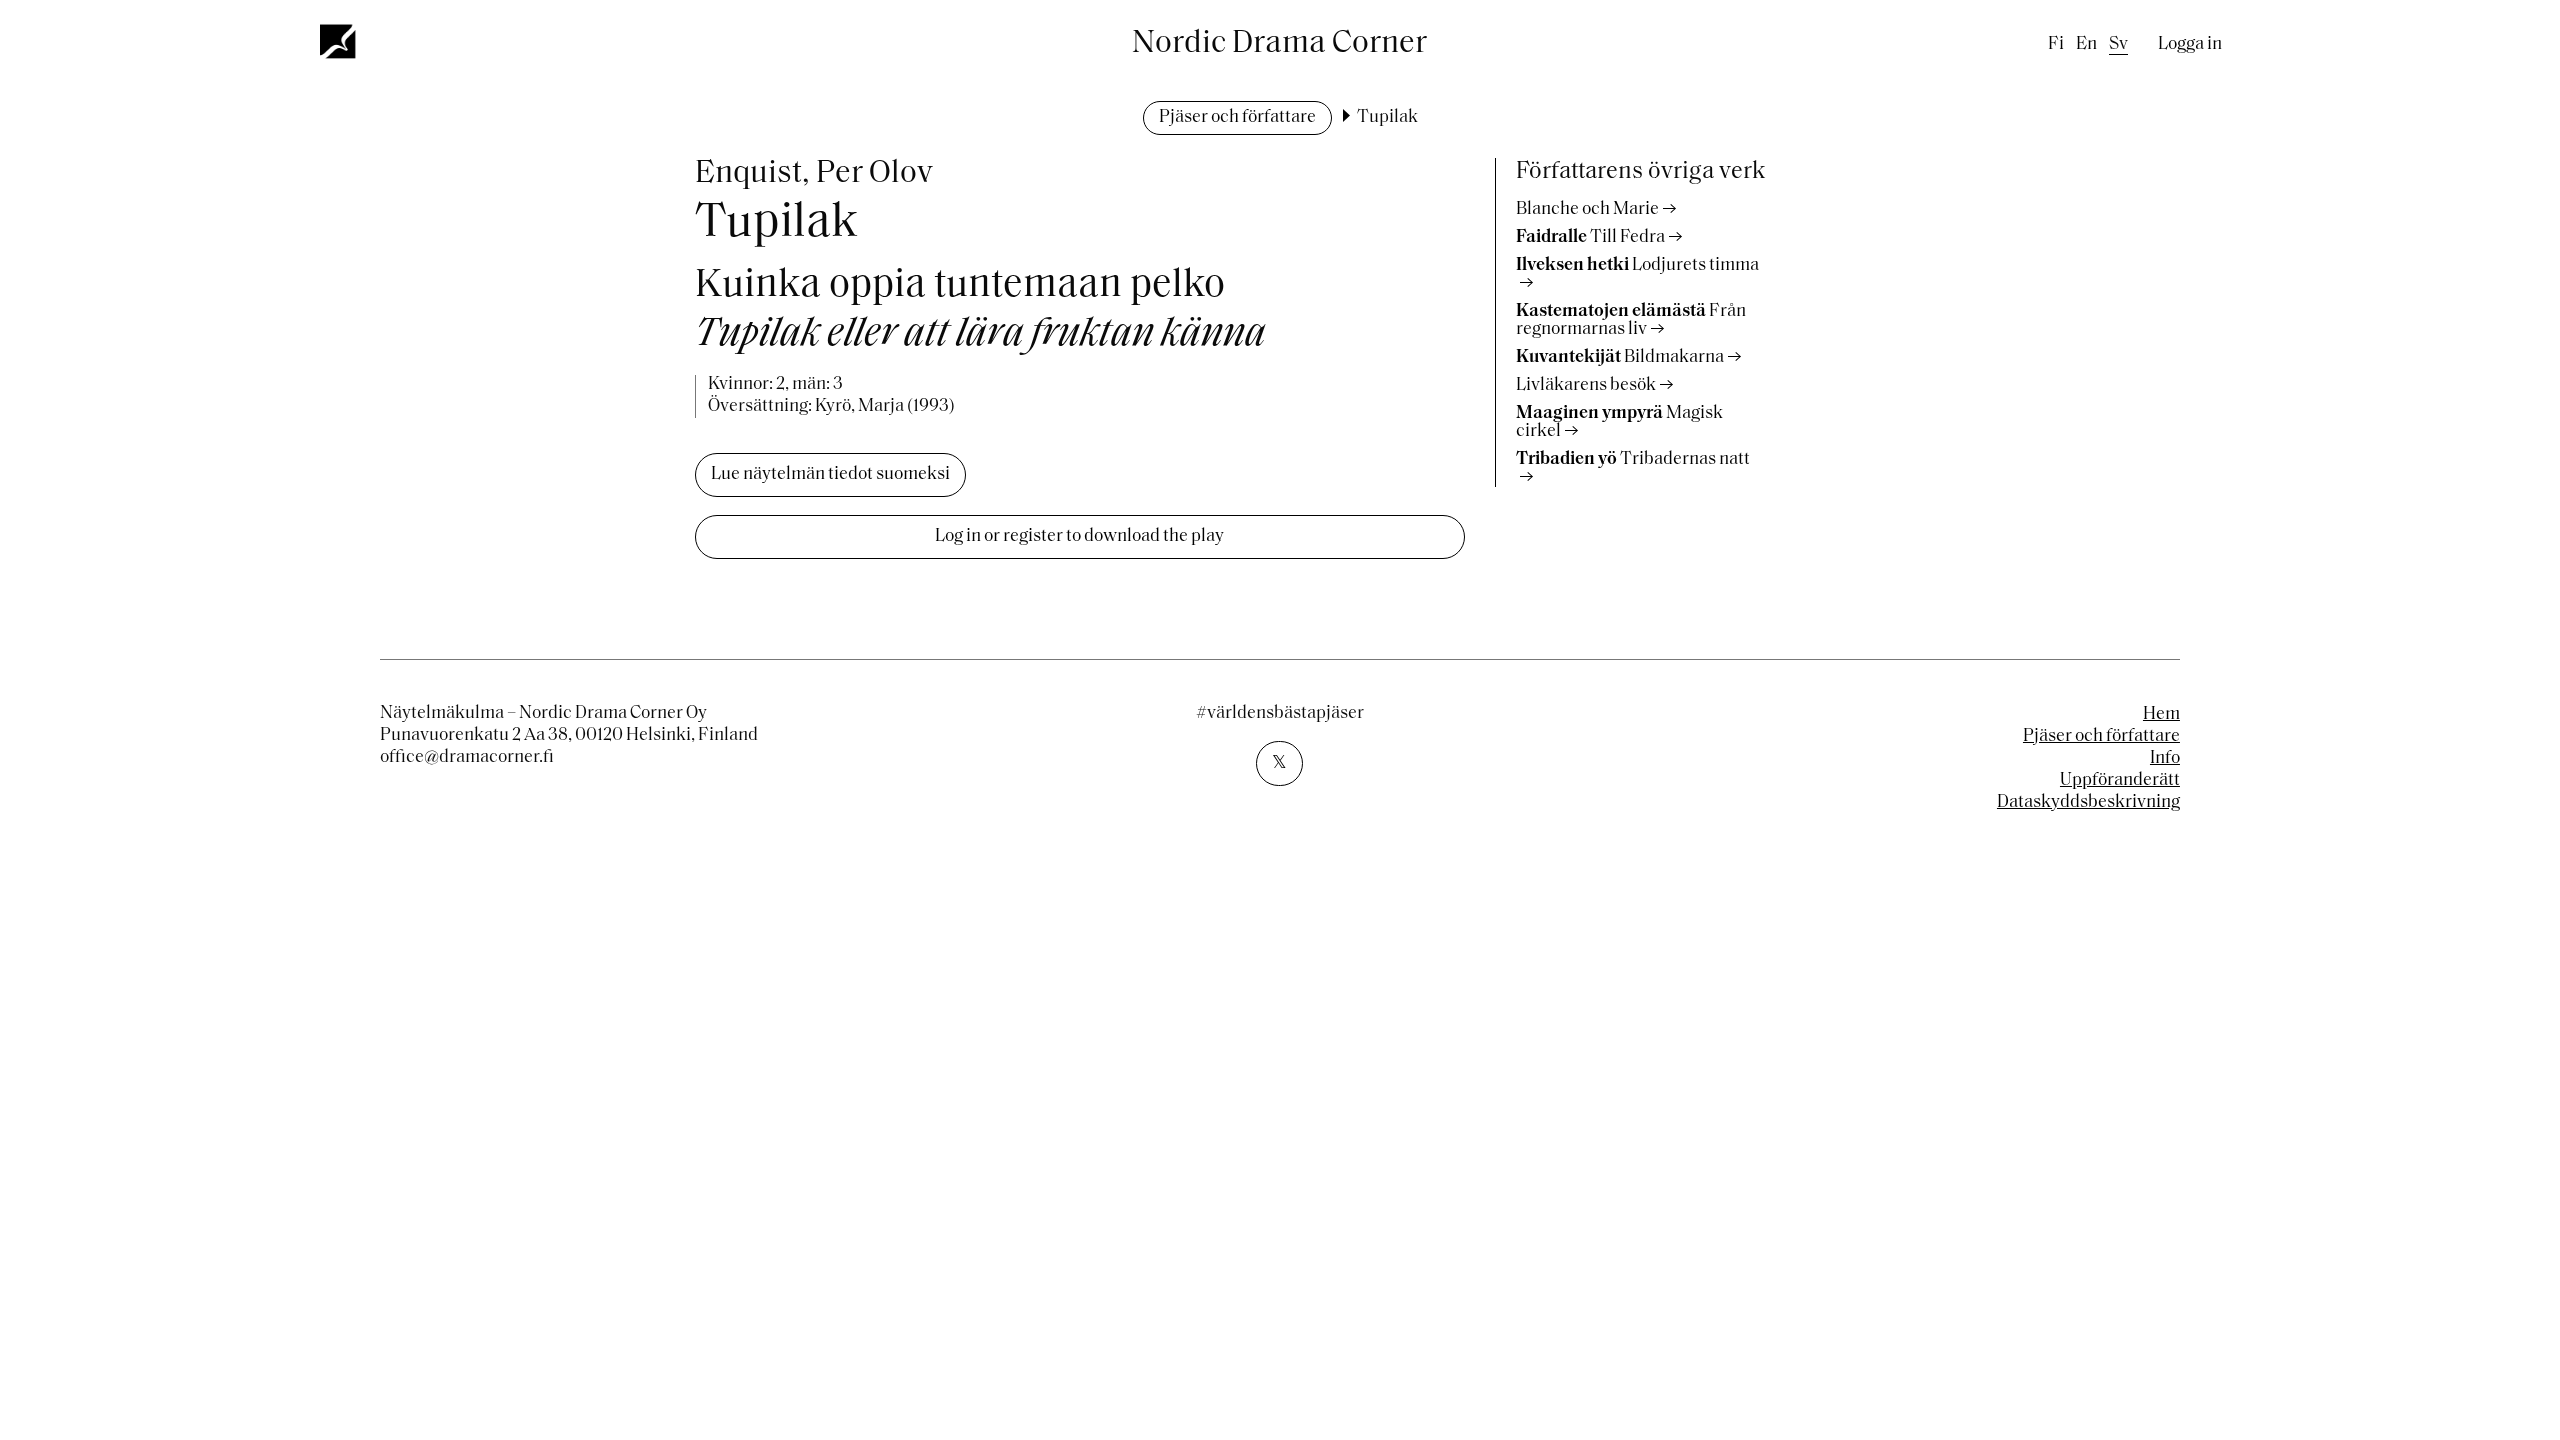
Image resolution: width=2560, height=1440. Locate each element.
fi (2056, 45)
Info (2165, 759)
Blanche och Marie (1587, 210)
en (2086, 45)
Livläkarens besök (1586, 386)
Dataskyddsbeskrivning (2088, 803)
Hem (2161, 715)
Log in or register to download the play (1079, 537)
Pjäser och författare (1237, 118)
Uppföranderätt (2120, 781)
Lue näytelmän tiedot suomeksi (830, 475)
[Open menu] (339, 41)
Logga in (2190, 45)
